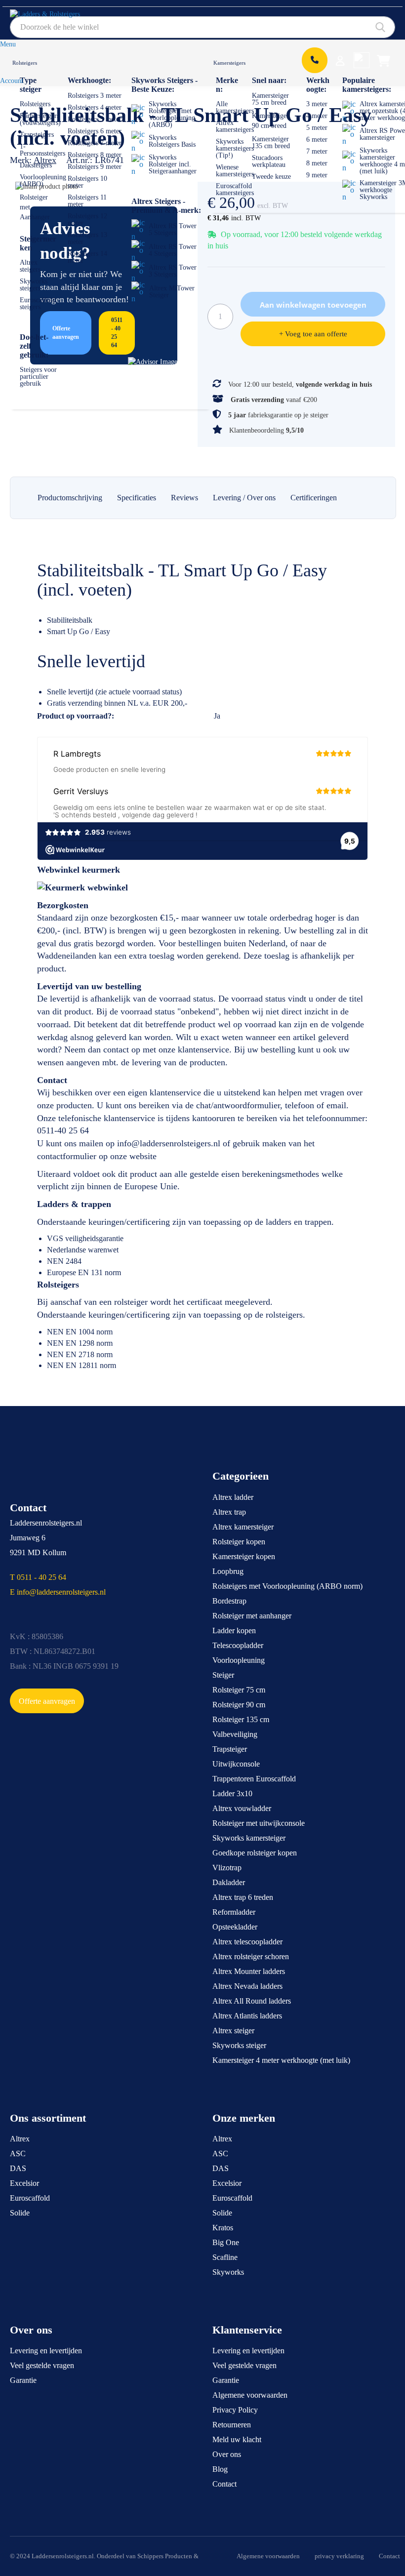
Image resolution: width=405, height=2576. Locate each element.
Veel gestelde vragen (42, 2365)
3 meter (317, 104)
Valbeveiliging (235, 1734)
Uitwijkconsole (236, 1764)
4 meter (317, 116)
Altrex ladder (233, 1497)
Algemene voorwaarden (250, 2395)
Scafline (225, 2257)
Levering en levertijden (46, 2351)
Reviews (184, 498)
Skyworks (228, 2272)
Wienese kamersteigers (235, 171)
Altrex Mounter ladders (249, 1971)
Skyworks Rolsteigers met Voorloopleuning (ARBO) (172, 114)
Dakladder (229, 1882)
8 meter (317, 163)
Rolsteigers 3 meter (95, 96)
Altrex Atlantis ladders (247, 2016)
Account (12, 81)
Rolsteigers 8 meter (95, 155)
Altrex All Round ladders (252, 2001)
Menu (8, 44)
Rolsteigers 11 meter (87, 201)
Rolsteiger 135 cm (241, 1719)
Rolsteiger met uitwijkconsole (259, 1823)
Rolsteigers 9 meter (95, 167)
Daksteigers (36, 165)
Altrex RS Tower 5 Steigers (173, 229)
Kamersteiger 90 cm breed (270, 121)
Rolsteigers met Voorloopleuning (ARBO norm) (287, 1586)
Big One (226, 2242)
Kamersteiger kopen (244, 1556)
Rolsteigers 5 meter (95, 119)
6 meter (317, 140)
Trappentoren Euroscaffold (254, 1779)
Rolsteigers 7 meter (95, 143)
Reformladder (234, 1912)
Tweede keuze (271, 177)
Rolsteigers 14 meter (87, 257)
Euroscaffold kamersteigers (235, 189)
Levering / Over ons (244, 498)
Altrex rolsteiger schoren (251, 1956)
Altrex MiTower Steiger (172, 292)
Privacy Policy (235, 2410)
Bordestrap (229, 1601)
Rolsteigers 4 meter (95, 107)
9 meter (317, 175)
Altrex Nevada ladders (247, 1986)
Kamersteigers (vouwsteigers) (40, 119)
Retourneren (232, 2425)
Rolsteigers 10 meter (87, 182)
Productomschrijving (70, 498)
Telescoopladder (238, 1645)
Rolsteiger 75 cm (239, 1690)
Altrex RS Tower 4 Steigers (173, 250)
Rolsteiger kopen (239, 1542)
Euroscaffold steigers (38, 303)
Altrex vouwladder (242, 1808)
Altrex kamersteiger (243, 1527)
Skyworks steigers (34, 285)
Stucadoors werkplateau (269, 161)
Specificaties (137, 498)
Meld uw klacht (237, 2439)
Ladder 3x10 (232, 1793)
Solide (20, 2213)
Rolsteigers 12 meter (87, 220)
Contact (224, 2484)
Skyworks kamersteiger (249, 1838)
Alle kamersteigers (235, 107)
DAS (18, 2168)
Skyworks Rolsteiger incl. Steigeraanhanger (173, 164)
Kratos (223, 2228)
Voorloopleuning (239, 1660)
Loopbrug (228, 1571)
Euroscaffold (30, 2198)
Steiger (223, 1675)
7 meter (317, 151)
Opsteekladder (235, 1927)
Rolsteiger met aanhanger (252, 1616)
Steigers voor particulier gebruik (38, 377)
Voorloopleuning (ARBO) (43, 181)
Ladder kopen (234, 1630)
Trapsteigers (37, 135)
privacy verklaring (339, 2556)
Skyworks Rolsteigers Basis (172, 141)
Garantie (23, 2380)
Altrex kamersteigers (235, 126)
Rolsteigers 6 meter (95, 131)
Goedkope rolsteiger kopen (255, 1853)
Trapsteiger (230, 1749)
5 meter (317, 128)
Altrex (20, 2139)
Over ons (227, 2454)
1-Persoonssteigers (42, 150)
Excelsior (24, 2183)
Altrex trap (229, 1512)
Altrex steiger (233, 2031)
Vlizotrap (227, 1868)
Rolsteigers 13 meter (87, 238)
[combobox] (202, 27)
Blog (220, 2469)
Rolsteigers (25, 63)
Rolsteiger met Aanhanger (35, 207)
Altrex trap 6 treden (243, 1897)
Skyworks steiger (239, 2045)
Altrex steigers (30, 266)
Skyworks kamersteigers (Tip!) (235, 148)
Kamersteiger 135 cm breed (271, 142)
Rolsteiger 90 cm (239, 1705)
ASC (18, 2153)
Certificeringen (314, 498)
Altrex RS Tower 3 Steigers (173, 271)
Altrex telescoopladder (247, 1942)
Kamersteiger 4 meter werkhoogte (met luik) (281, 2060)
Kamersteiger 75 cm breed (270, 99)
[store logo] (56, 18)
